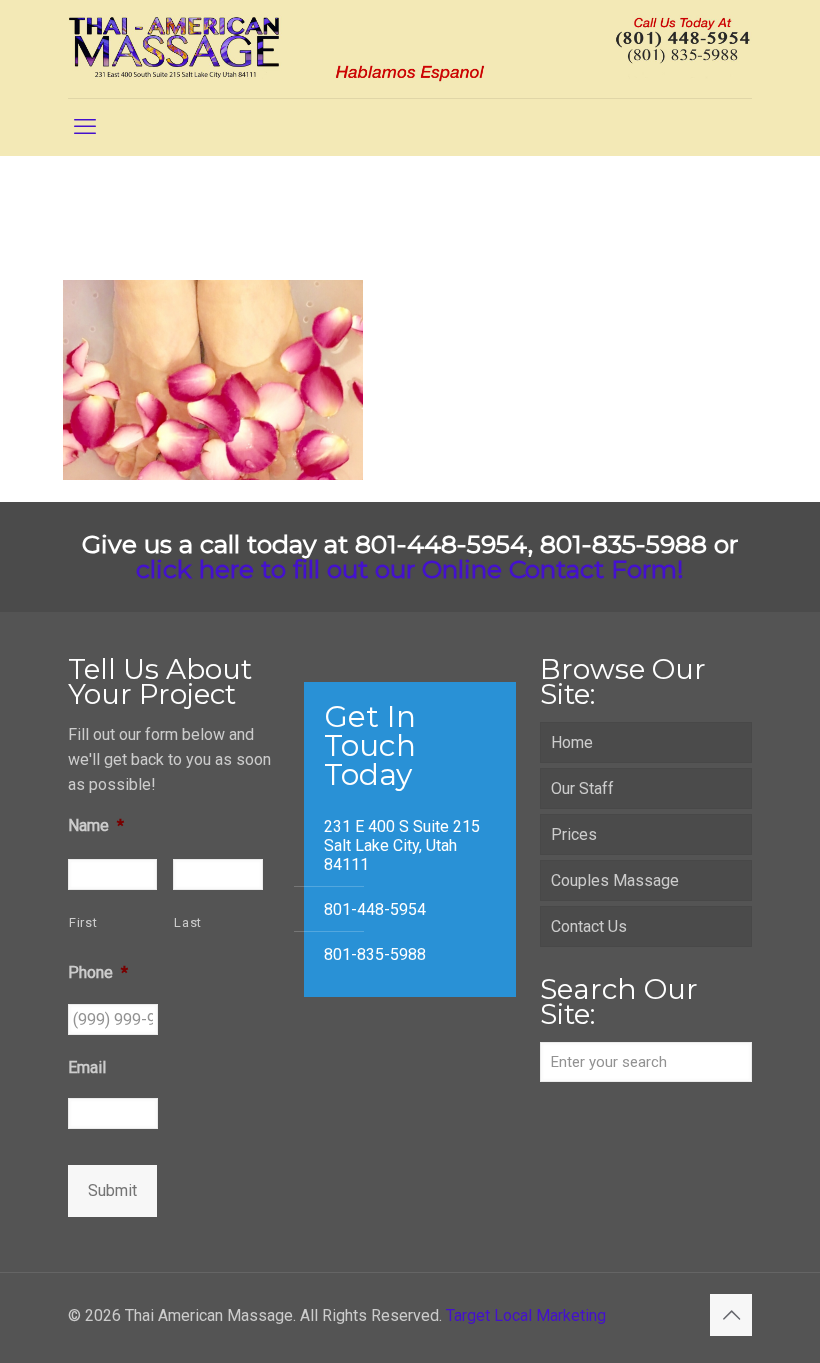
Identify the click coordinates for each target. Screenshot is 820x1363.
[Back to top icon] (731, 1315)
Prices (574, 834)
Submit (112, 1190)
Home (572, 742)
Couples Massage (615, 880)
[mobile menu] (85, 127)
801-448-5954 (375, 909)
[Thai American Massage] (410, 49)
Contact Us (589, 926)
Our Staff (582, 788)
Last (188, 922)
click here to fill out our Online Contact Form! (410, 569)
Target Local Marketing (526, 1315)
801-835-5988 (375, 954)
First (83, 922)
